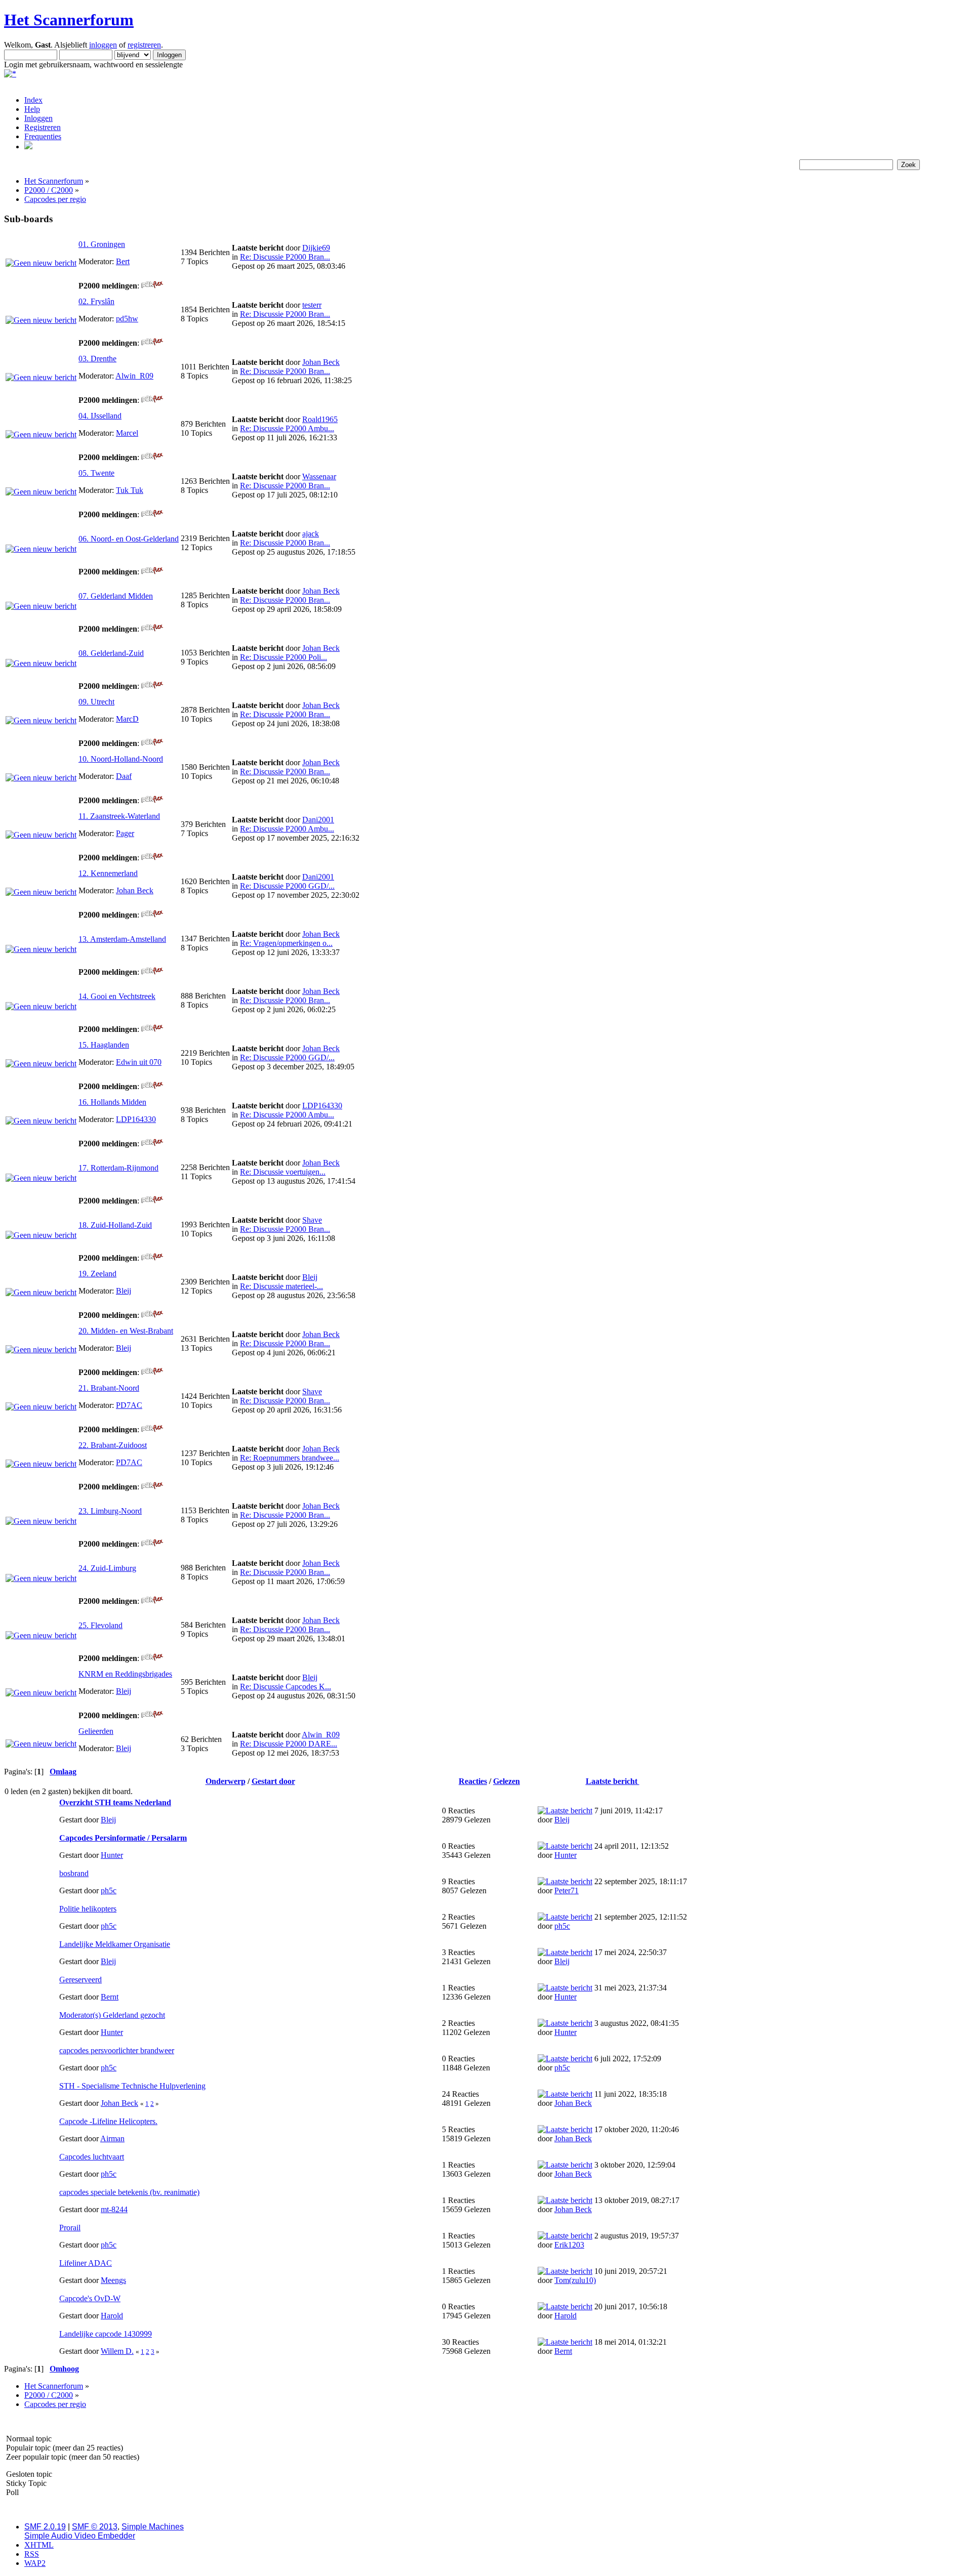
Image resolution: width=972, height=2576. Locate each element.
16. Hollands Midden (112, 1102)
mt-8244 (114, 2209)
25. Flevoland (100, 1625)
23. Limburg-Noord (110, 1511)
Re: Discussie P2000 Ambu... (287, 428)
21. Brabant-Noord (109, 1388)
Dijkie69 (316, 248)
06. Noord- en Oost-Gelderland (129, 539)
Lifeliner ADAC (86, 2263)
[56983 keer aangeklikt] (152, 1429)
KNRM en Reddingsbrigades (125, 1674)
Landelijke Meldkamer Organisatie (115, 1944)
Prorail (70, 2228)
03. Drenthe (97, 359)
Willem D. (117, 2351)
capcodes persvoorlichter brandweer (117, 2050)
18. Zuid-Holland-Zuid (115, 1225)
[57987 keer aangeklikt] (152, 572)
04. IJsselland (100, 416)
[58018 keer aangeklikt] (152, 1544)
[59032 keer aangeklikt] (152, 743)
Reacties (473, 1781)
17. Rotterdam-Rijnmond (118, 1168)
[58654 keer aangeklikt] (152, 1715)
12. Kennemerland (108, 873)
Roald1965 (320, 419)
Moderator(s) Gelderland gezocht (112, 2015)
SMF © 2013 (95, 2527)
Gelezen (507, 1781)
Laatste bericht (613, 1781)
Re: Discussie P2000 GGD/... (287, 886)
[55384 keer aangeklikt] (152, 800)
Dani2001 (318, 820)
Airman (112, 2138)
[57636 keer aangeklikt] (152, 286)
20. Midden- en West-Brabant (126, 1331)
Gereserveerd (80, 1980)
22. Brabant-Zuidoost (113, 1445)
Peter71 (566, 1891)
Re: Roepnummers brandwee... (290, 1458)
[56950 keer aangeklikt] (152, 514)
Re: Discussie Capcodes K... (286, 1687)
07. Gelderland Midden (116, 596)
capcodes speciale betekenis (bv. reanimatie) (129, 2192)
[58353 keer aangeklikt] (152, 1201)
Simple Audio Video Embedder (80, 2536)
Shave (312, 1220)
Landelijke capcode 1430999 (106, 2334)
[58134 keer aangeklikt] (152, 1315)
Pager (125, 833)
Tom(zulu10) (575, 2280)
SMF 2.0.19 (45, 2527)
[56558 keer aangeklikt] (152, 1601)
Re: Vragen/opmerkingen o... (286, 943)
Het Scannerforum (69, 20)
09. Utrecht (96, 702)
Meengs (113, 2280)
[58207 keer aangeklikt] (152, 858)
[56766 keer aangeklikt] (152, 686)
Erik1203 (569, 2245)
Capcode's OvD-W (90, 2298)
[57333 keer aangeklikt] (152, 1086)
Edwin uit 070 (139, 1062)
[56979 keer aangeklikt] (152, 1658)
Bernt (110, 1997)
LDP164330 (136, 1119)
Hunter (112, 1855)
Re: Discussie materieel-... (281, 1286)
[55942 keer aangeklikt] (152, 972)
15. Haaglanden (104, 1045)
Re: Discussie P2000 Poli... (283, 657)
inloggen (103, 45)
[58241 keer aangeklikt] (152, 1372)
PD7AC (129, 1405)
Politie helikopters (88, 1909)
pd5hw (127, 319)
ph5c (109, 1891)
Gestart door (273, 1781)
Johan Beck (321, 362)
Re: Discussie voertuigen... (283, 1172)
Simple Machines (153, 2527)
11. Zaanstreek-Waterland (119, 816)
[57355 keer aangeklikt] (152, 343)
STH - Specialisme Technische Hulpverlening (132, 2086)
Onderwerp (226, 1781)
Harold (112, 2316)
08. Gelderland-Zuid (111, 653)
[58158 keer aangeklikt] (152, 629)
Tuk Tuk (130, 490)
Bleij (124, 1291)
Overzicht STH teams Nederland (115, 1802)
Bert (123, 261)
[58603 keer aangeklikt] (152, 915)
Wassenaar (319, 476)
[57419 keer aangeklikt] (152, 1258)
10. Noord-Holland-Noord (121, 759)
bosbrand (74, 1873)
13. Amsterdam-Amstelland (122, 939)
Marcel (127, 433)
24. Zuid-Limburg (107, 1568)
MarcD (127, 719)
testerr (312, 305)
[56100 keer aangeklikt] (152, 1029)
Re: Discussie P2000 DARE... (289, 1744)
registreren (144, 45)
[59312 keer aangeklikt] (152, 1144)
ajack (311, 534)
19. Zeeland (97, 1274)
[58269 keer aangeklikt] (152, 457)
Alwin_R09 (134, 376)
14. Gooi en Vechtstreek (117, 996)
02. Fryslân (96, 301)
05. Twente (96, 473)
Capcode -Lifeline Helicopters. (108, 2121)
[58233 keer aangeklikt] (152, 1487)
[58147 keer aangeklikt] (152, 400)
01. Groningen (102, 244)
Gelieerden (96, 1731)
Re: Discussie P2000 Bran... (285, 257)
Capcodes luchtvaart (92, 2157)
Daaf (124, 776)
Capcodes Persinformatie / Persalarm (123, 1838)
